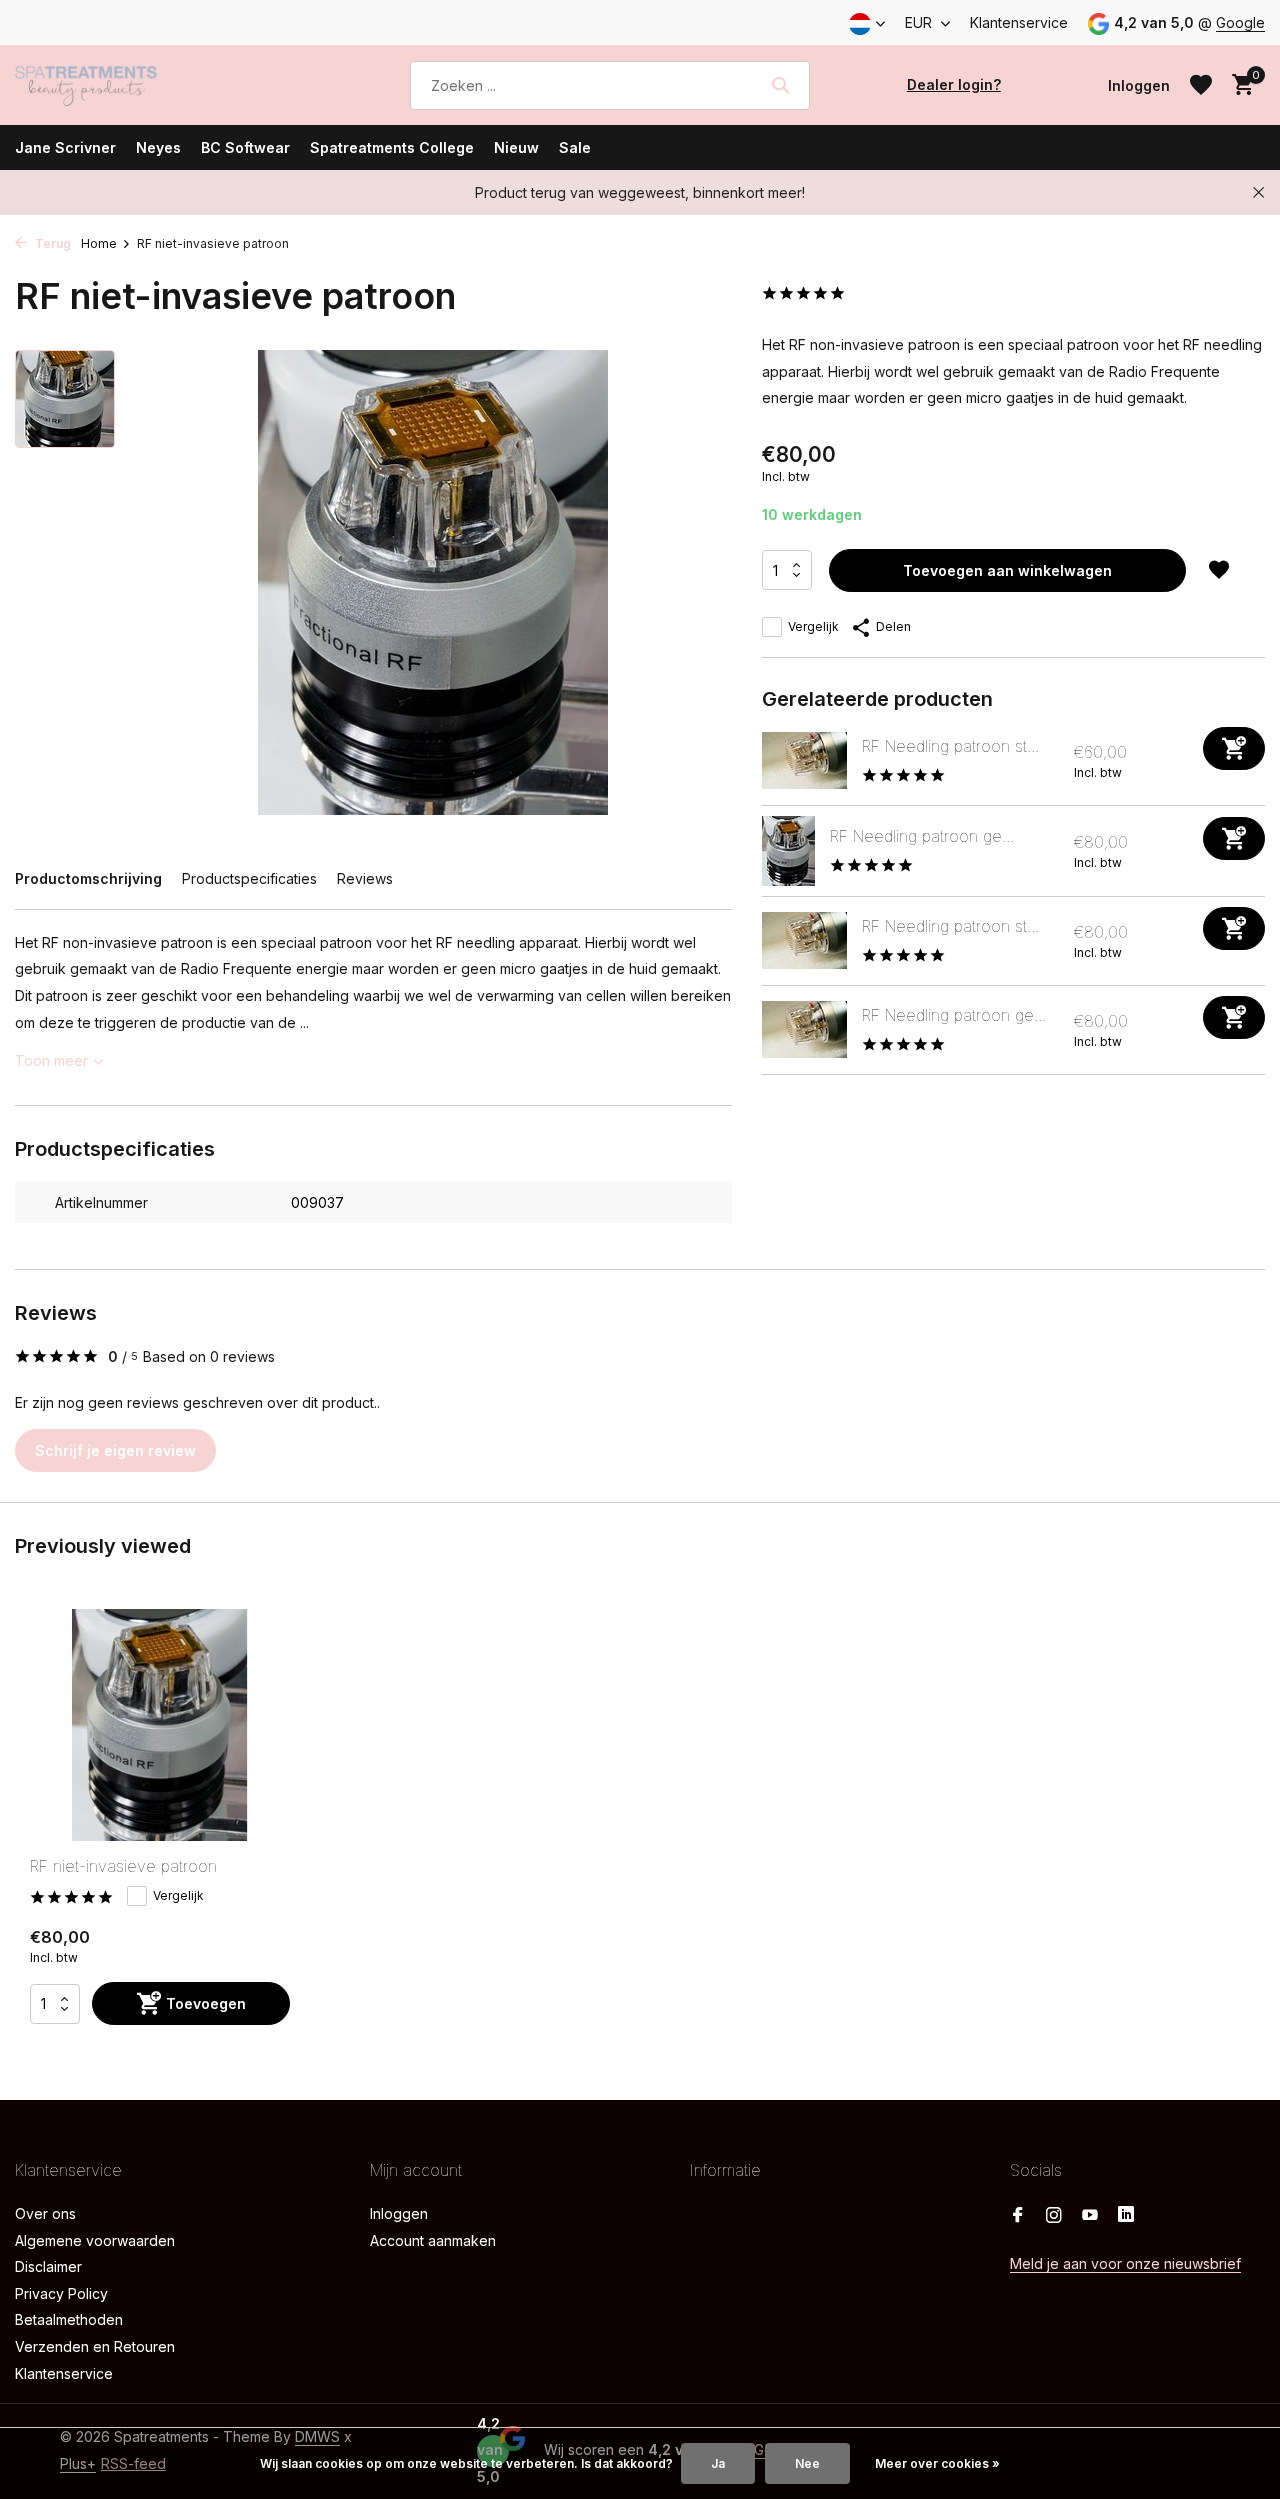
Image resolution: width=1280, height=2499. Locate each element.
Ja (718, 2463)
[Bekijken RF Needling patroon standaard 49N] (804, 760)
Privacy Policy (61, 2293)
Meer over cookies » (937, 2463)
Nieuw (516, 147)
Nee (807, 2463)
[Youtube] (1090, 2216)
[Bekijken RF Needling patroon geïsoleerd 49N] (788, 851)
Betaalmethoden (69, 2319)
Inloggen (399, 2213)
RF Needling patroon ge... (922, 836)
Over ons (45, 2213)
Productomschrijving (88, 878)
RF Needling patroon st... (950, 746)
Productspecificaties (249, 878)
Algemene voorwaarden (95, 2240)
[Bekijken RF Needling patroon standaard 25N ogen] (804, 940)
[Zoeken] (780, 85)
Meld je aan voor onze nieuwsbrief (1125, 2263)
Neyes (158, 147)
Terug (51, 243)
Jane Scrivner (65, 147)
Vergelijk (813, 626)
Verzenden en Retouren (95, 2346)
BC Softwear (245, 147)
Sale (575, 147)
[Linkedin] (1126, 2216)
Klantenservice (1019, 22)
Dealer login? (954, 84)
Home (99, 243)
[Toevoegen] (1234, 748)
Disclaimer (48, 2266)
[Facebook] (1018, 2216)
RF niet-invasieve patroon (123, 1866)
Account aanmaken (433, 2240)
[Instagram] (1054, 2216)
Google (1240, 22)
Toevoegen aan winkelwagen (1007, 570)
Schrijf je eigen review (115, 1450)
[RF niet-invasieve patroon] (160, 1725)
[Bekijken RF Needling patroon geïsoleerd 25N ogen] (804, 1029)
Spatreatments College (392, 147)
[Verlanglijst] (1201, 85)
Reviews (365, 878)
